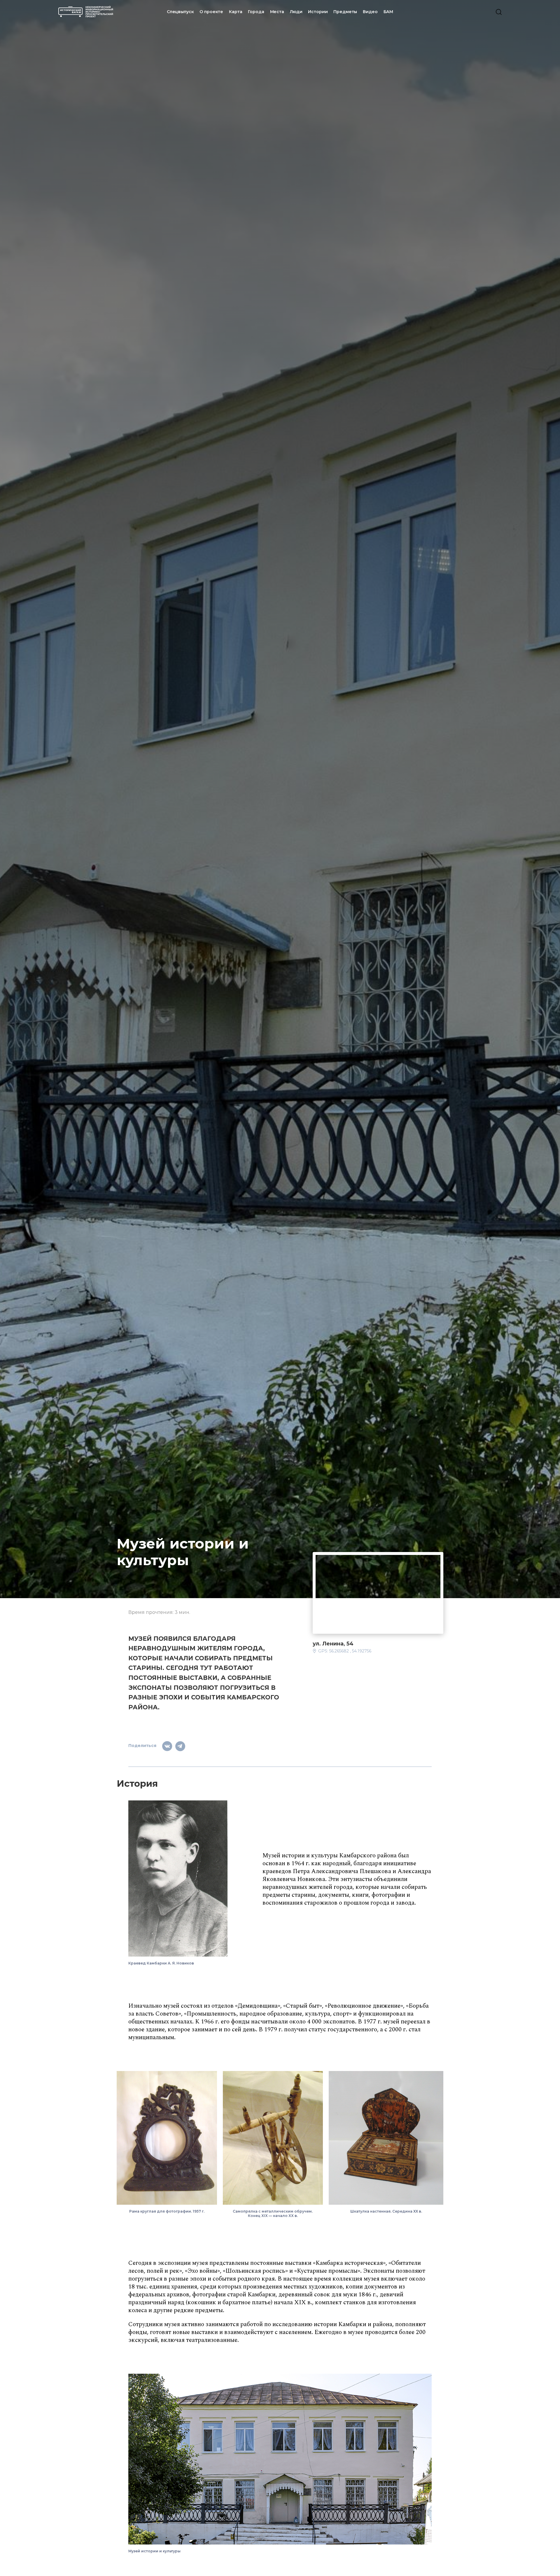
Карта (236, 12)
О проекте (211, 12)
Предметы (345, 12)
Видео (370, 12)
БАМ (388, 12)
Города (256, 12)
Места (277, 12)
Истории (318, 12)
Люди (296, 12)
